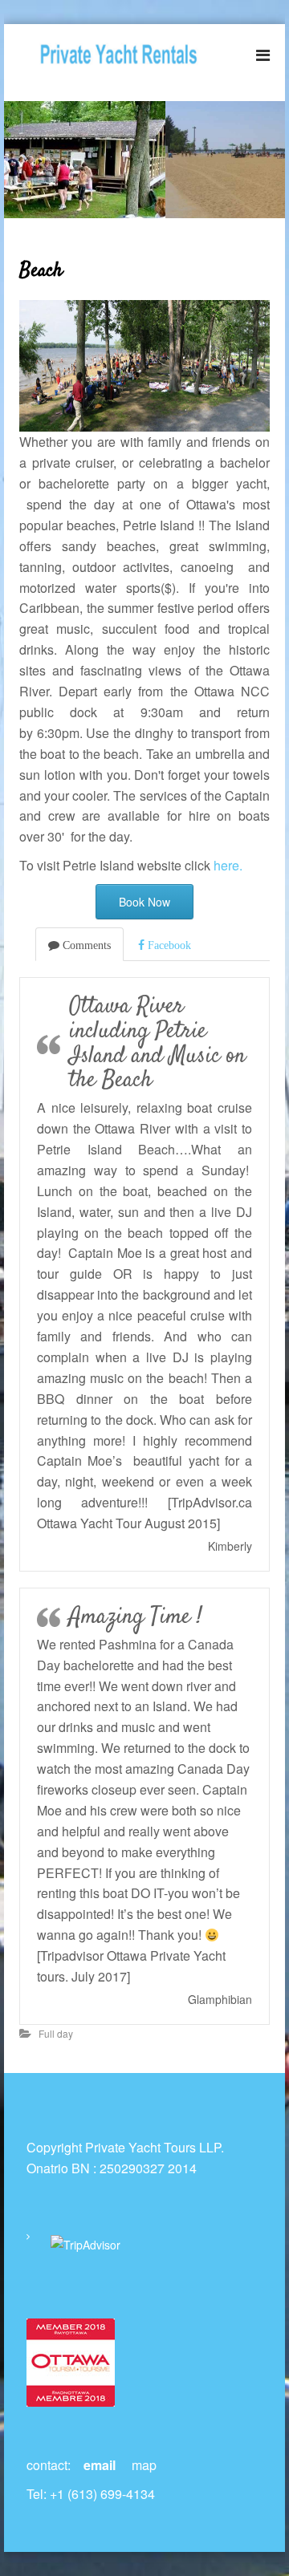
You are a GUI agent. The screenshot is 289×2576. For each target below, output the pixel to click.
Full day (56, 2033)
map (144, 2465)
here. (228, 865)
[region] (144, 160)
